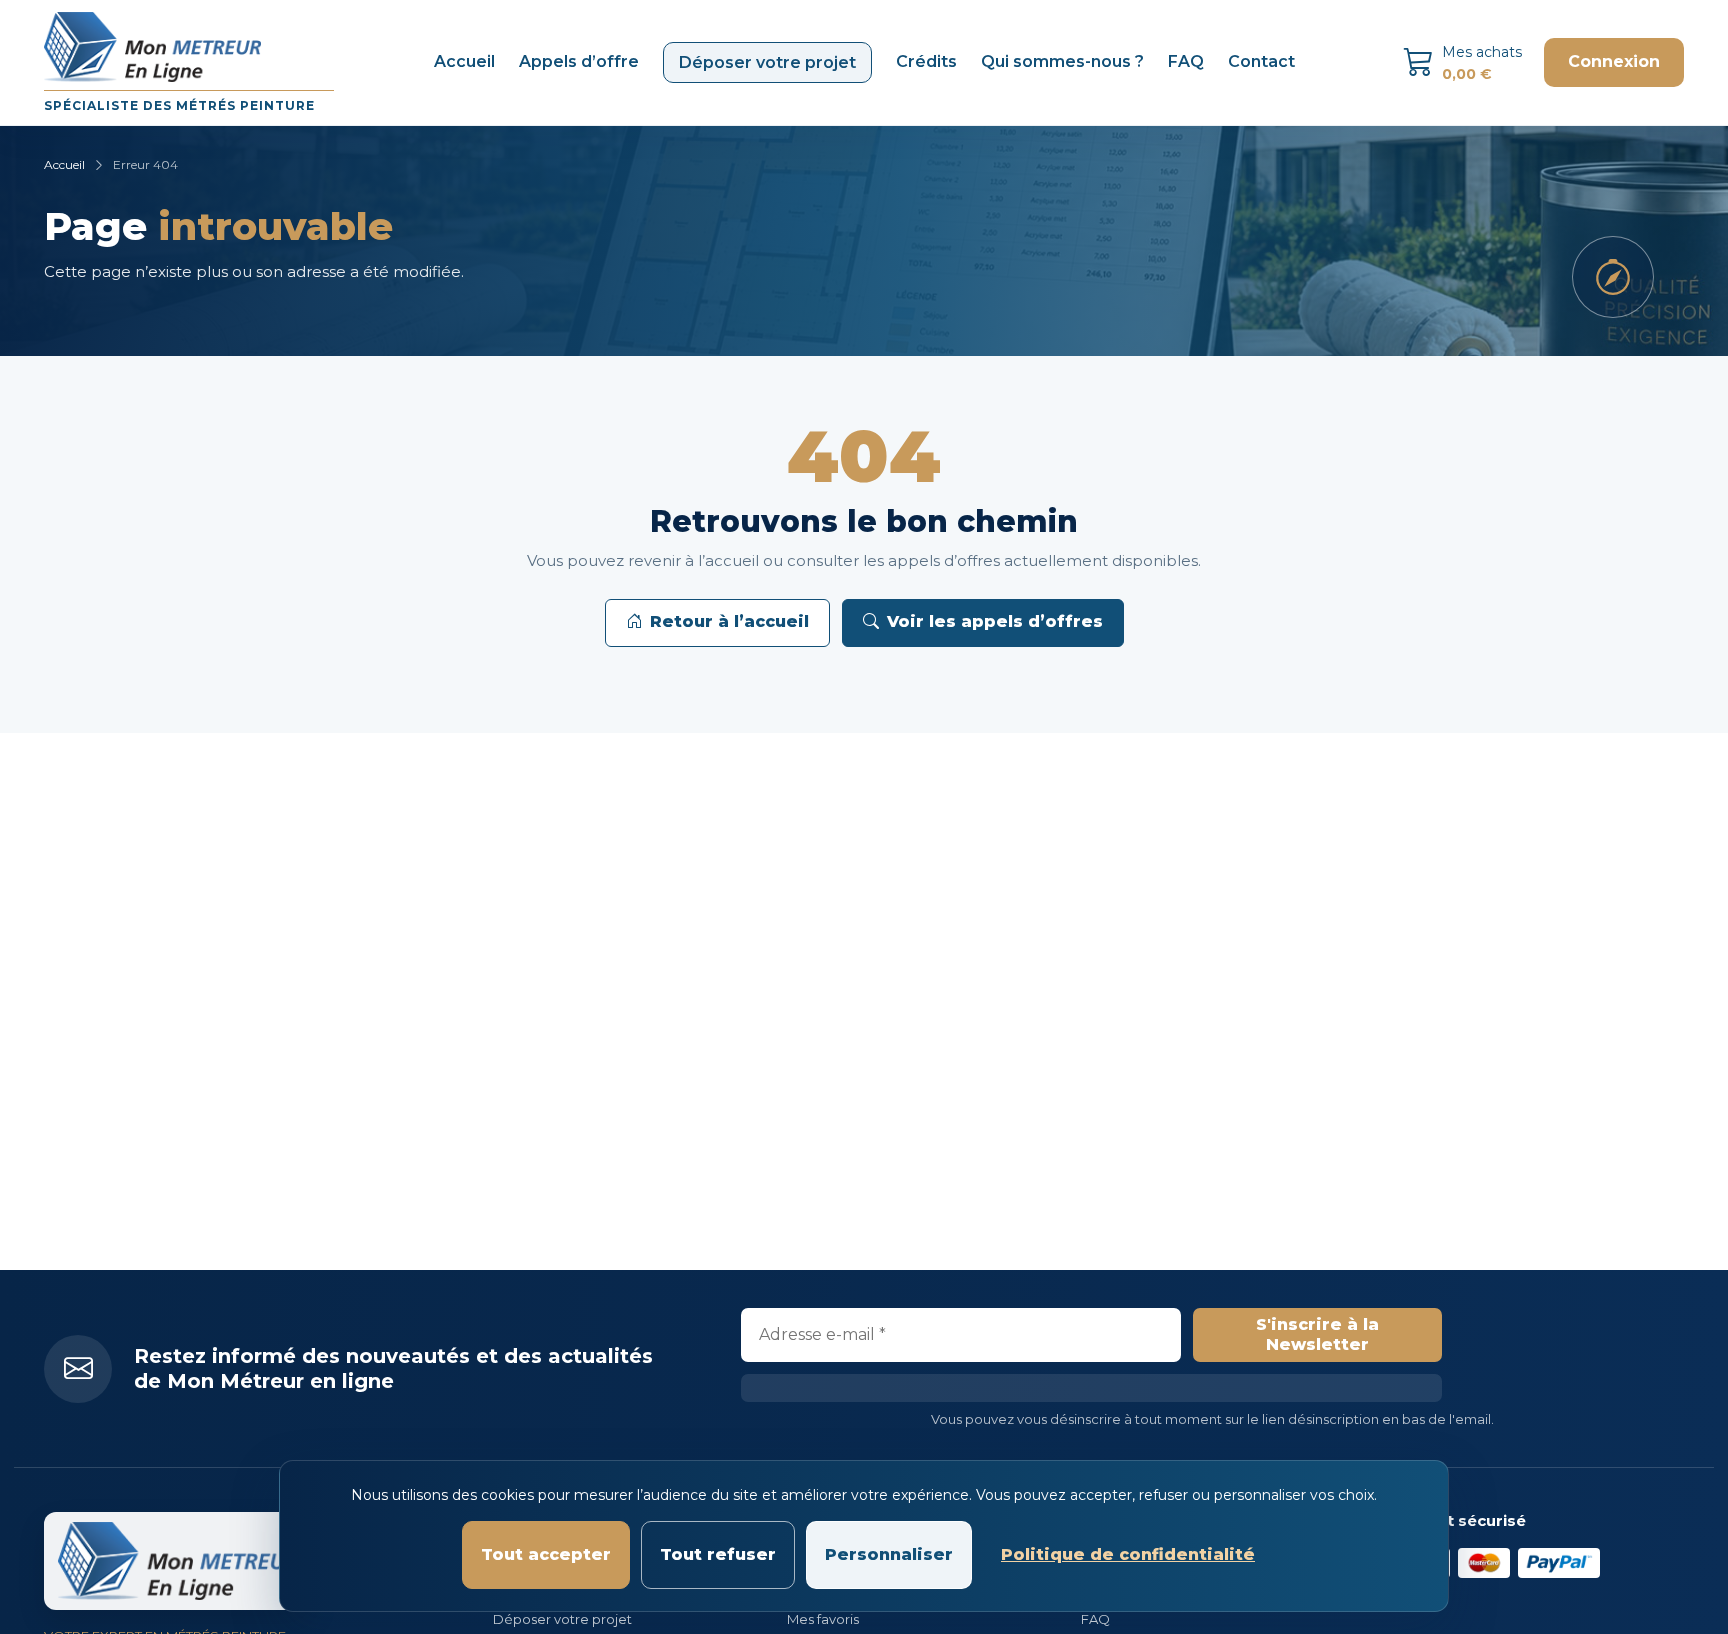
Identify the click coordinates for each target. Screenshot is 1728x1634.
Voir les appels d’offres (995, 621)
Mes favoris (823, 1619)
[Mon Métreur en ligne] (178, 1560)
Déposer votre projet (767, 62)
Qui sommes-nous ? (1062, 61)
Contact (1261, 61)
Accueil (464, 61)
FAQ (1186, 61)
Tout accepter (546, 1554)
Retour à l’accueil (729, 621)
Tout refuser (718, 1554)
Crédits (926, 61)
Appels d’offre (579, 61)
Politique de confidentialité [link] (1128, 1554)
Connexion (1614, 61)
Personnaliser (889, 1554)
